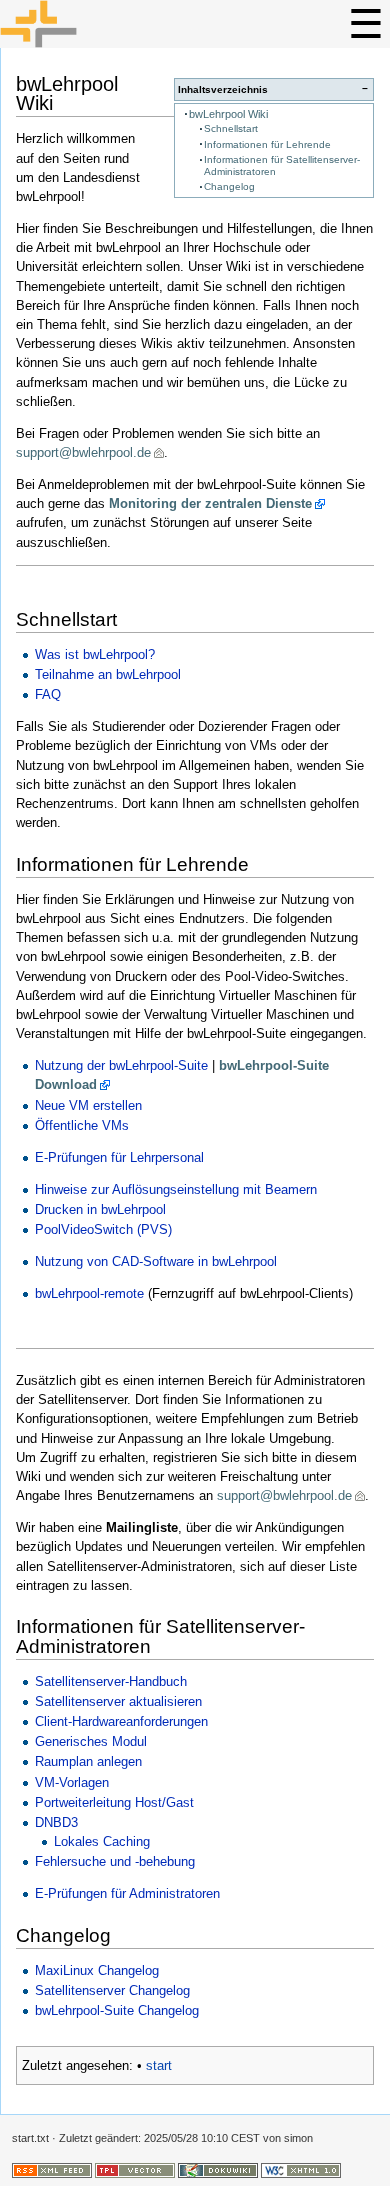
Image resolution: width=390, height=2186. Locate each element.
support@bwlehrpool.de (83, 452)
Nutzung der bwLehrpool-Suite (121, 1065)
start (159, 2065)
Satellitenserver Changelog (112, 1990)
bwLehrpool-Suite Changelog (117, 2010)
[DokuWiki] (218, 2169)
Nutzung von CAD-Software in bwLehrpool (156, 1261)
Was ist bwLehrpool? (95, 654)
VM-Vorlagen (72, 1782)
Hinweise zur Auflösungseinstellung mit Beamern (176, 1189)
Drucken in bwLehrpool (100, 1209)
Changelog (229, 186)
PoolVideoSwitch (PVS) (103, 1229)
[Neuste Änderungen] (52, 2169)
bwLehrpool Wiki (228, 114)
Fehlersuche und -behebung (115, 1861)
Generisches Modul (91, 1741)
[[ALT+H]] (195, 24)
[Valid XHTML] (301, 2169)
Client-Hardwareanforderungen (121, 1721)
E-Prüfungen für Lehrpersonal (119, 1157)
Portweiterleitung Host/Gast (114, 1802)
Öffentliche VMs (82, 1125)
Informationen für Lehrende (267, 144)
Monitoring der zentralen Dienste (210, 503)
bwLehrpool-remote (89, 1293)
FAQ (48, 694)
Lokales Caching (102, 1841)
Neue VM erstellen (88, 1105)
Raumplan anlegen (88, 1761)
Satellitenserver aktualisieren (118, 1701)
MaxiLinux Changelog (97, 1970)
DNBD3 (56, 1822)
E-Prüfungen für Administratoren (127, 1893)
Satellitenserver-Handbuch (111, 1681)
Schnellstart (231, 128)
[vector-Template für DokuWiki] (135, 2169)
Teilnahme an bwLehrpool (108, 674)
